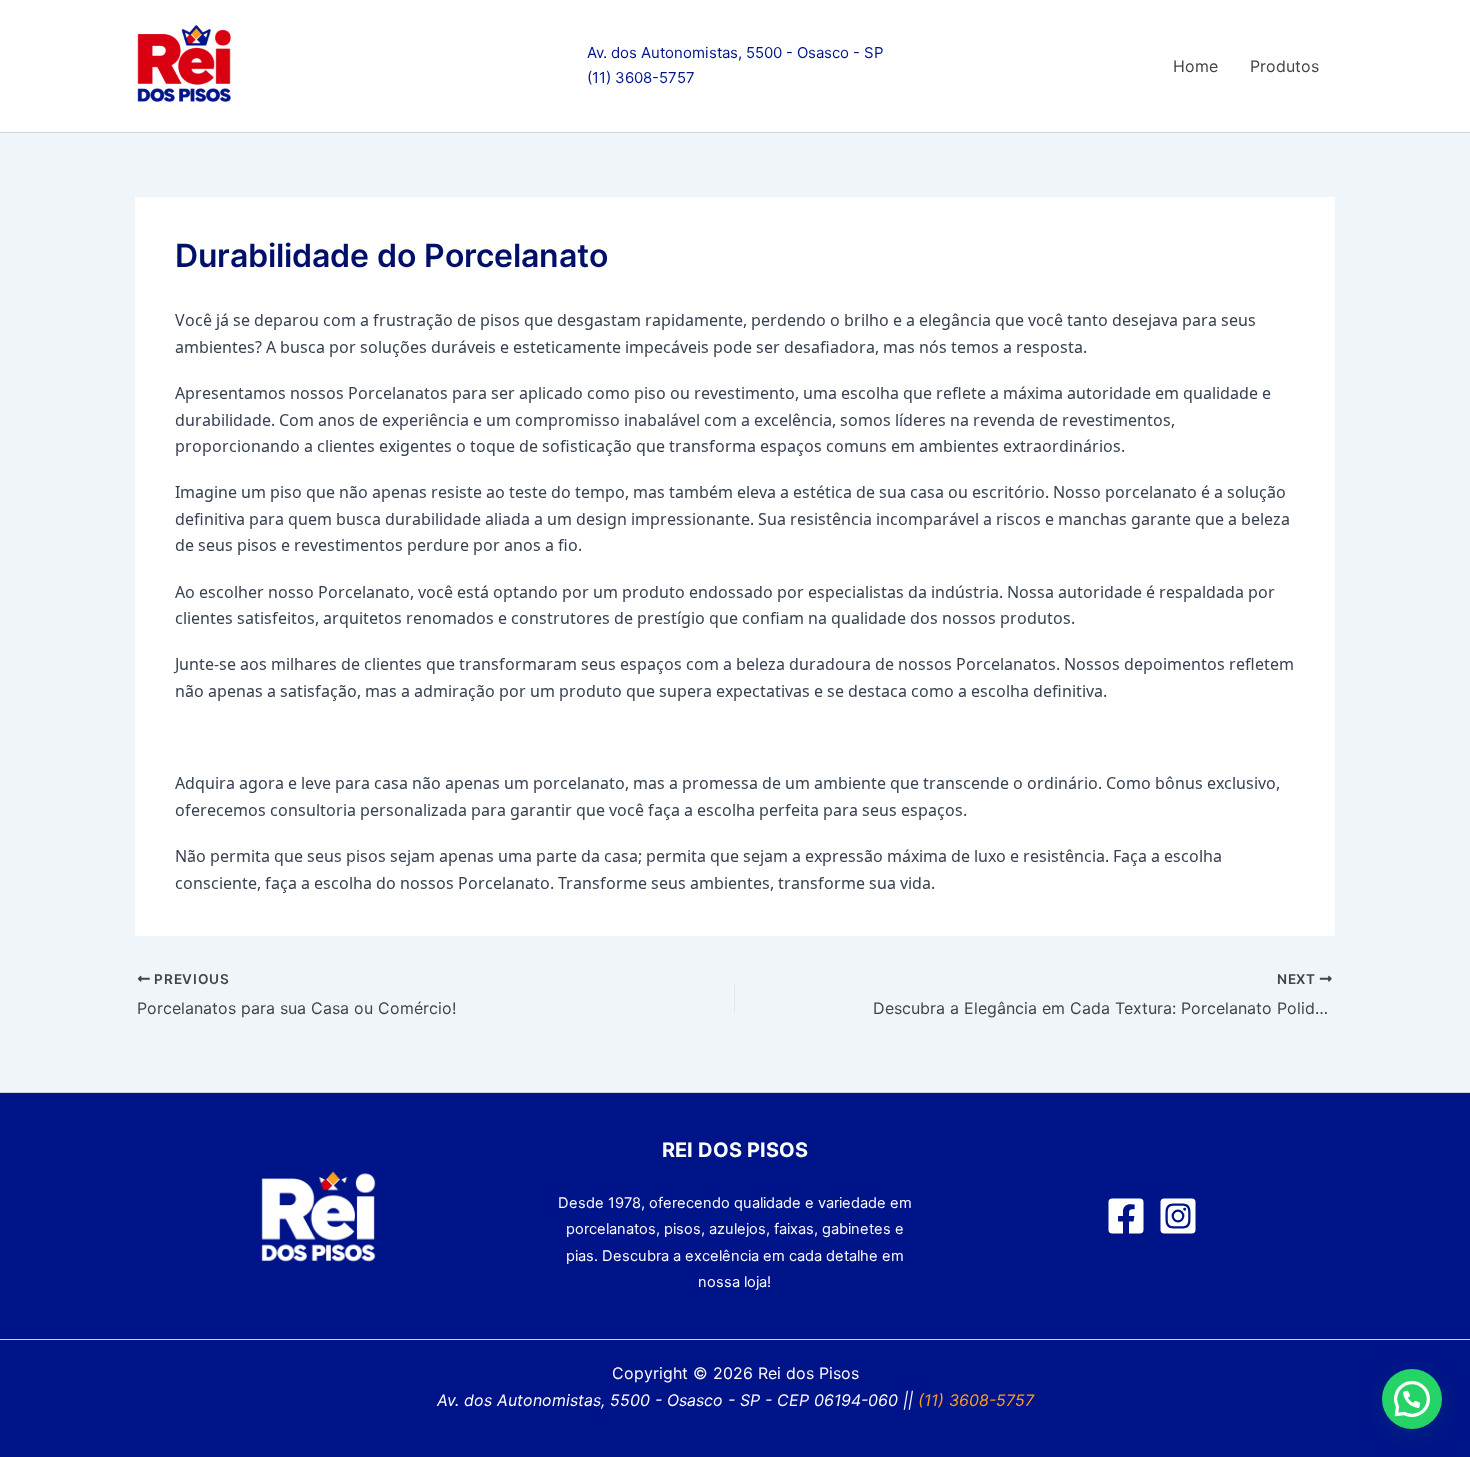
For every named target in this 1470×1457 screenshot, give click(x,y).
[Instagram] (1178, 1216)
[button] (1412, 1399)
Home (1195, 66)
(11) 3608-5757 (641, 77)
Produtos (1284, 66)
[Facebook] (1126, 1216)
